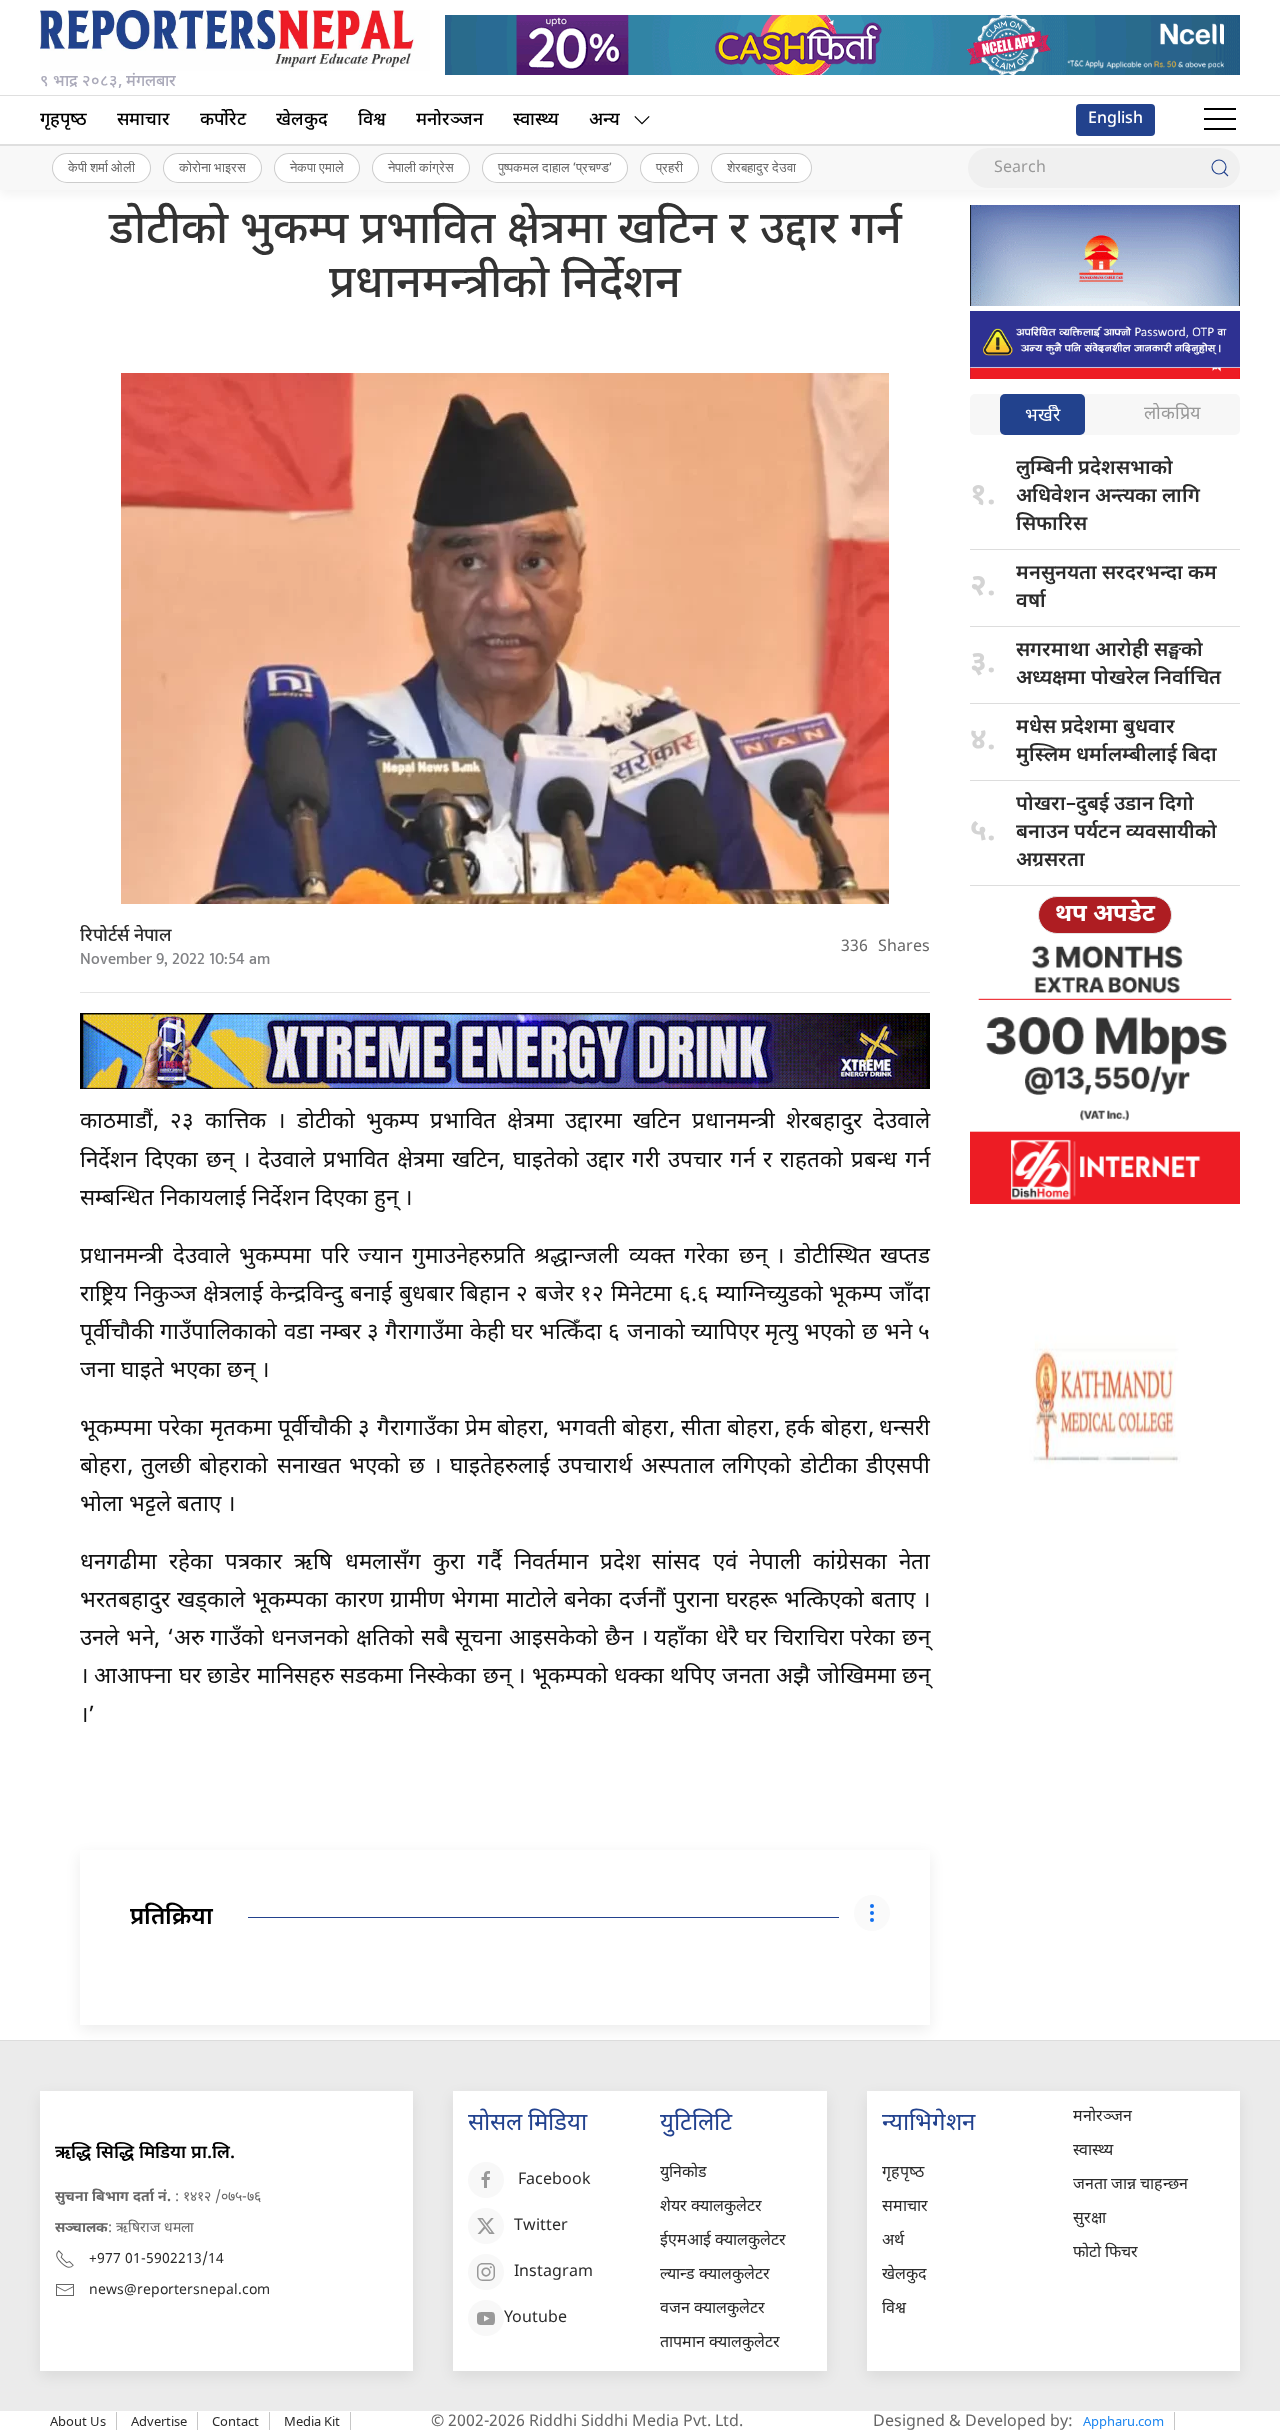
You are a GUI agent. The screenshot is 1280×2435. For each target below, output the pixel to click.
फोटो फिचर (1105, 2253)
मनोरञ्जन (449, 120)
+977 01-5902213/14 (156, 2259)
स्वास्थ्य (536, 120)
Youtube (535, 2318)
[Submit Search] (1220, 168)
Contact (235, 2421)
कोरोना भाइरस (212, 167)
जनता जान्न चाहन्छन (1130, 2185)
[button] (1220, 120)
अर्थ (893, 2241)
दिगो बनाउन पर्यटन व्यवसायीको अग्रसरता (1116, 833)
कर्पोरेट (223, 120)
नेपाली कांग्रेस (421, 167)
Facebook (554, 2180)
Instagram (553, 2272)
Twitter (541, 2226)
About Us (78, 2421)
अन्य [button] (604, 120)
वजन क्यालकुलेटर (712, 2309)
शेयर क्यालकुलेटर (711, 2207)
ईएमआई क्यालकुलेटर (723, 2241)
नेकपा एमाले (317, 167)
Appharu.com (1123, 2421)
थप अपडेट (1105, 915)
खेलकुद (302, 120)
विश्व (372, 120)
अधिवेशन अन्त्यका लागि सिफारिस (1108, 497)
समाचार (143, 120)
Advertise (159, 2421)
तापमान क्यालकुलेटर (720, 2343)
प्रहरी (669, 167)
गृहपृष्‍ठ (63, 120)
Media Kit (312, 2421)
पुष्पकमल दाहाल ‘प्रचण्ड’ (555, 167)
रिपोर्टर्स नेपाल (126, 936)
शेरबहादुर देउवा (761, 167)
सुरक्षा (1089, 2219)
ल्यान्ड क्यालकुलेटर (715, 2275)
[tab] (1042, 416)
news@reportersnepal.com (179, 2290)
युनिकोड (683, 2173)
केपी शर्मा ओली (101, 167)
